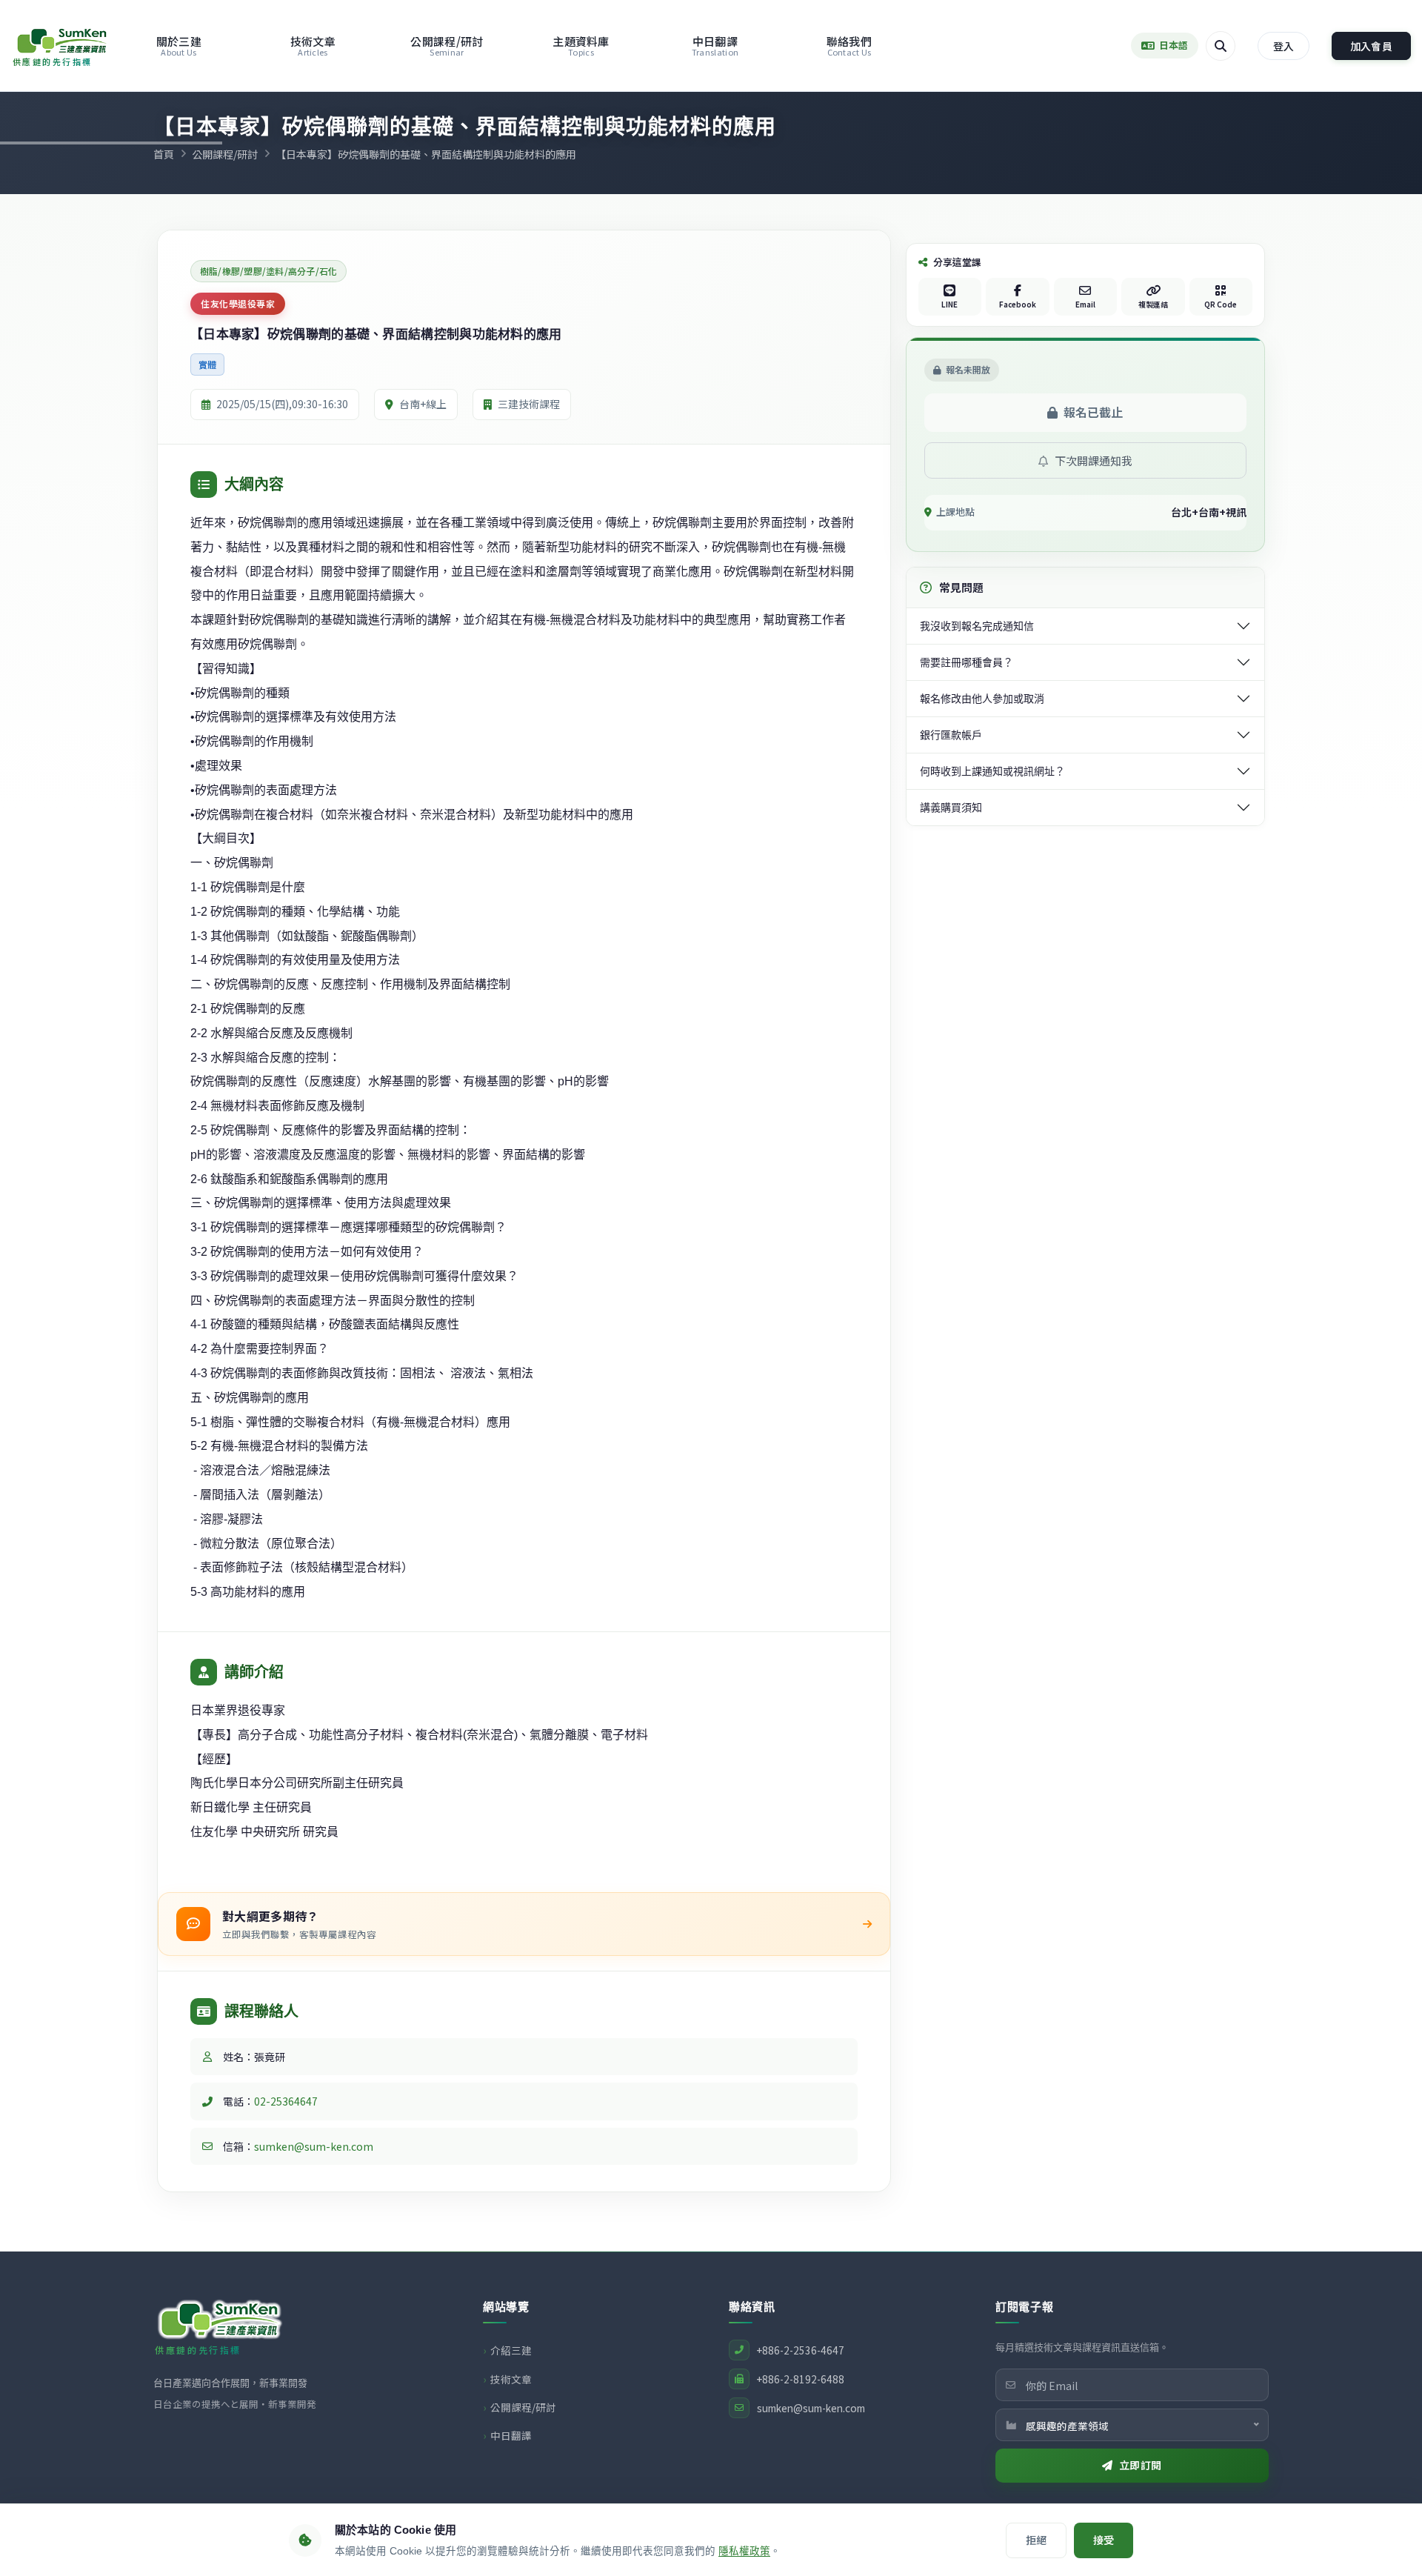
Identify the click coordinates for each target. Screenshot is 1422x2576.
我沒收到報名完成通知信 (977, 626)
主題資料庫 (581, 46)
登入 (1284, 46)
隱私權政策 (744, 2551)
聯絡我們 (849, 46)
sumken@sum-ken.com (314, 2146)
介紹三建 (511, 2350)
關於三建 (179, 46)
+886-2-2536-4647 (801, 2350)
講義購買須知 (951, 808)
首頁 (164, 154)
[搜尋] (1221, 46)
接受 (1104, 2540)
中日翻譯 (715, 46)
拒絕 (1036, 2540)
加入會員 (1371, 46)
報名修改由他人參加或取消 (982, 699)
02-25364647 (286, 2101)
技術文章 (313, 46)
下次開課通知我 (1092, 460)
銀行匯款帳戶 (951, 735)
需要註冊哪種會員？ (967, 662)
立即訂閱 (1141, 2465)
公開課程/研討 (447, 46)
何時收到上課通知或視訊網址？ (992, 771)
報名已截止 (1093, 412)
